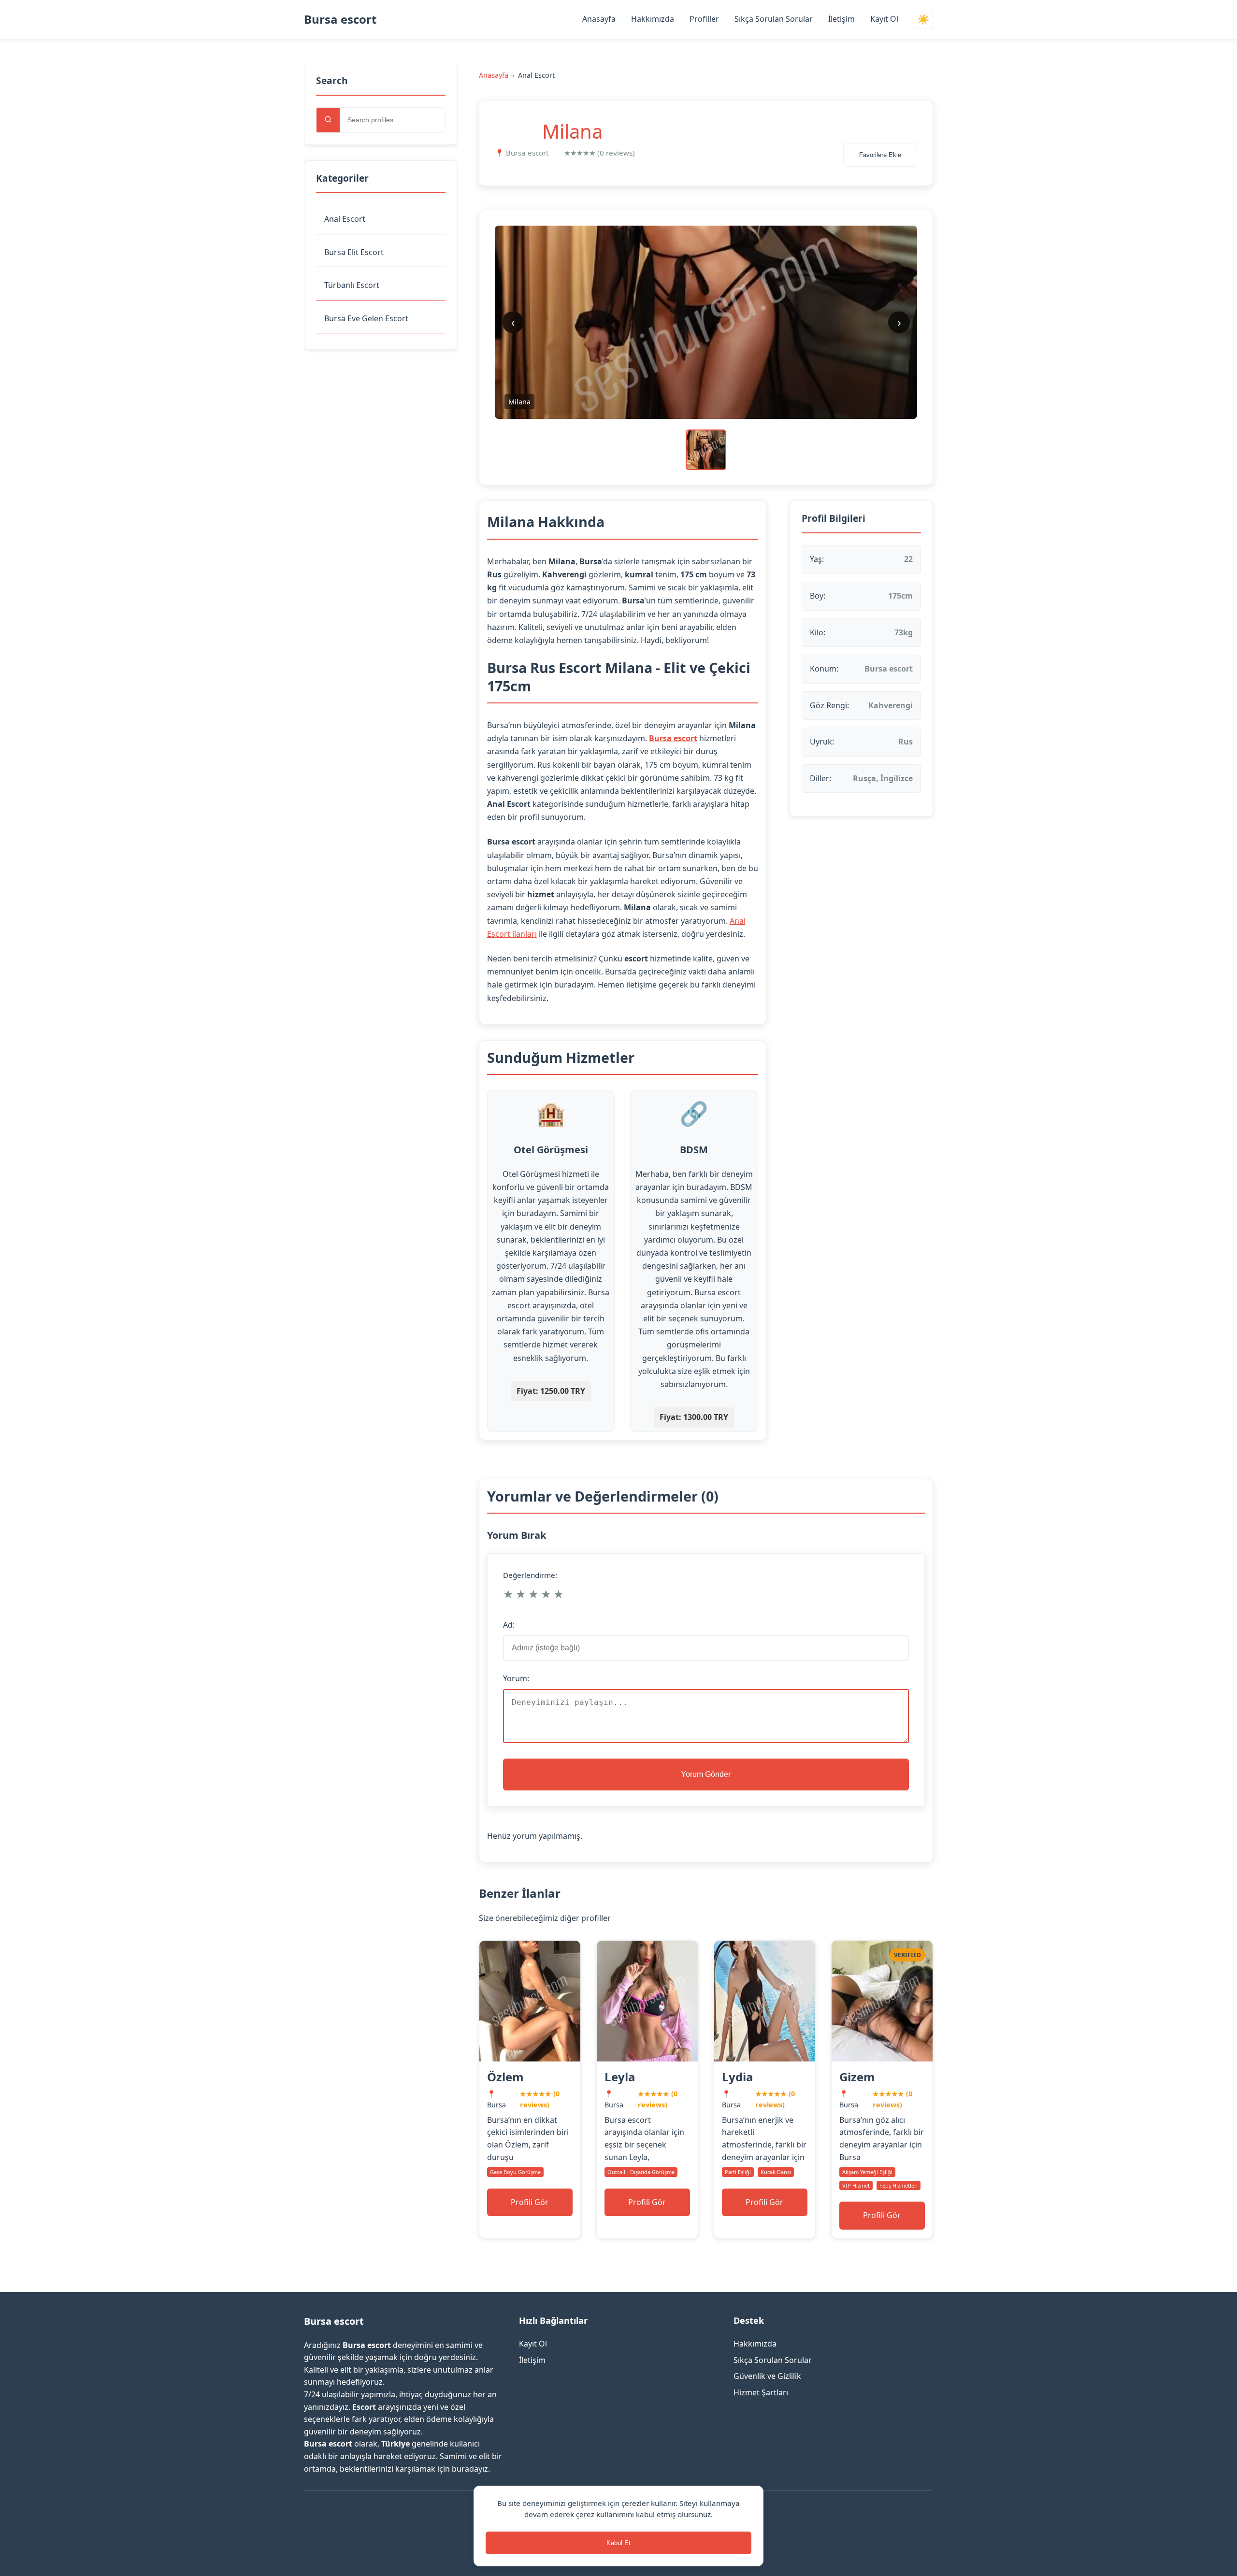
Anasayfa (599, 19)
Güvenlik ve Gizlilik (767, 2376)
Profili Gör (530, 2202)
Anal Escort (345, 219)
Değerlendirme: (530, 1575)
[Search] (328, 120)
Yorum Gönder (706, 1774)
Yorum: (516, 1678)
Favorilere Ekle (880, 155)
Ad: (509, 1625)
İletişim (841, 19)
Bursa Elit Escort (354, 252)
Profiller (704, 19)
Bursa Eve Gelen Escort (366, 318)
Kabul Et (618, 2543)
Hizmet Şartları (761, 2392)
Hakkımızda (653, 19)
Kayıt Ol (884, 19)
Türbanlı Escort (352, 285)
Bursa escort (340, 19)
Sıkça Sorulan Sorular (774, 19)
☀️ (923, 20)
